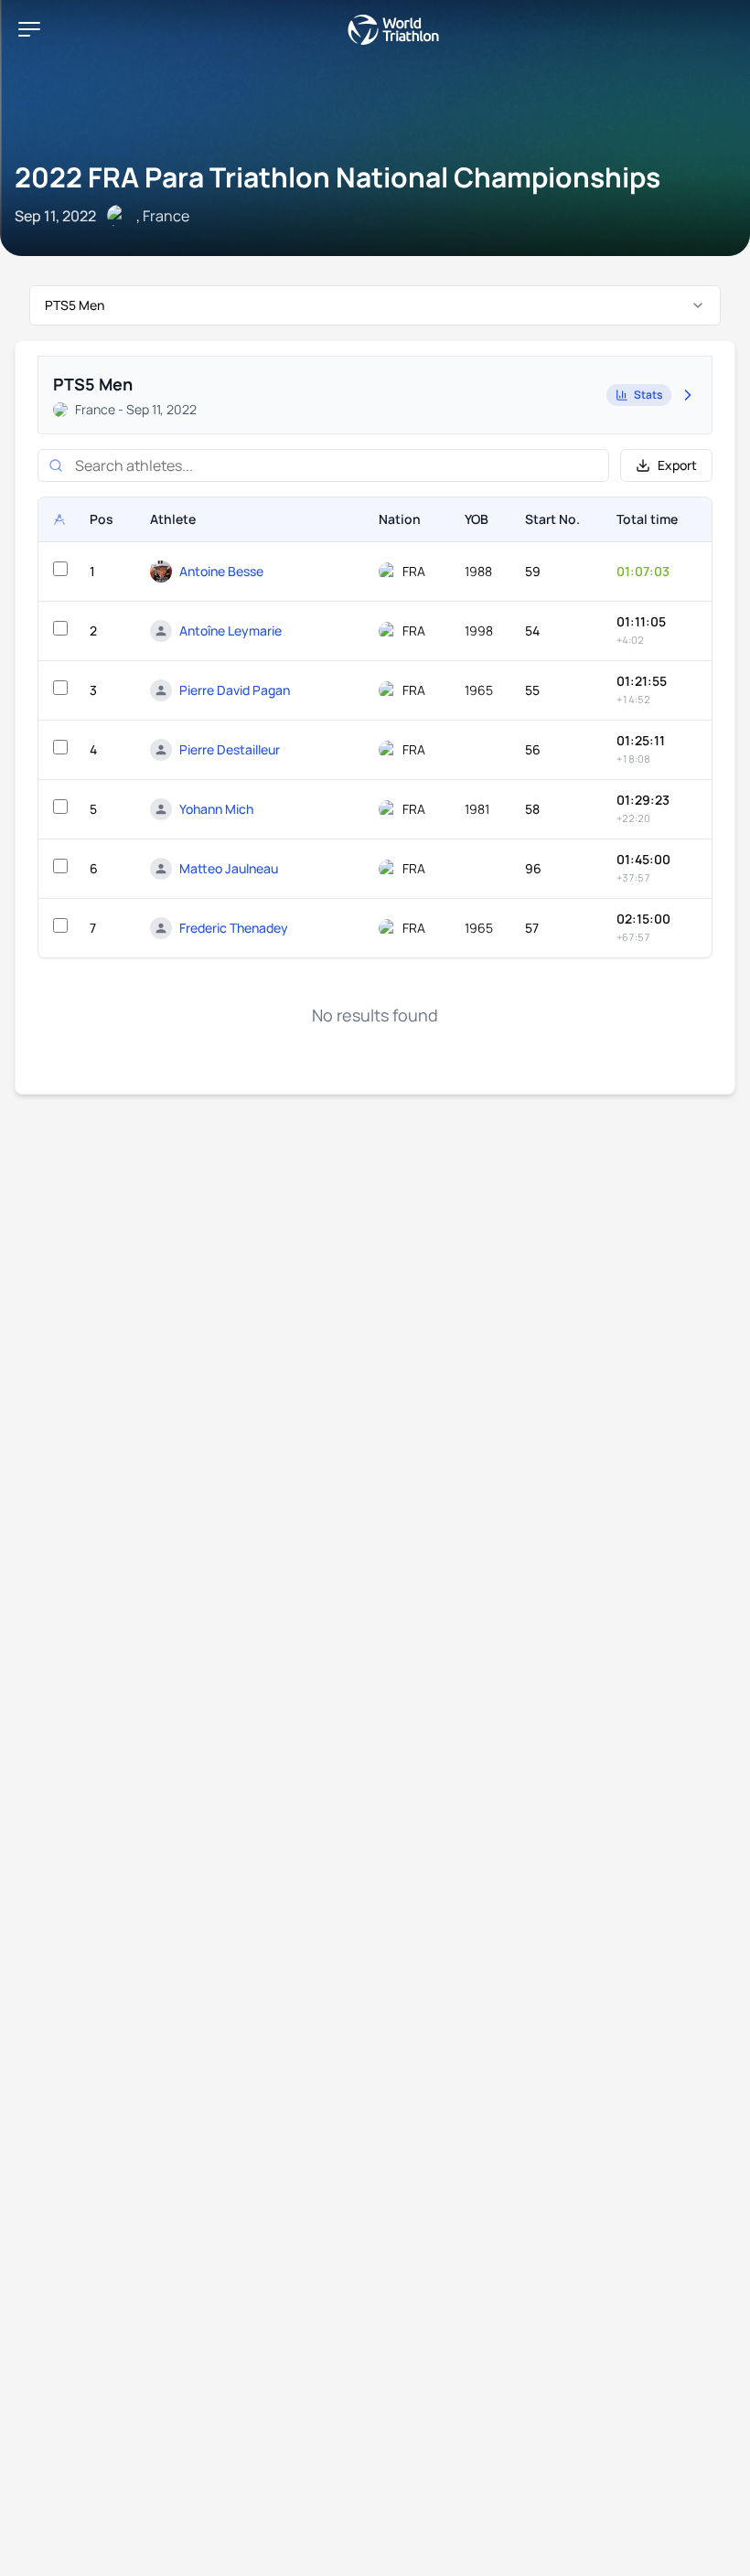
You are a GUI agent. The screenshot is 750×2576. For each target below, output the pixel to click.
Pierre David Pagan (235, 690)
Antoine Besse (221, 571)
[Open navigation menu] (29, 29)
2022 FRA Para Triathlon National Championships (337, 177)
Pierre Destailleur (230, 749)
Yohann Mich (216, 809)
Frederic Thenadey (234, 928)
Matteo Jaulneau (229, 868)
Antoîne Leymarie (230, 631)
